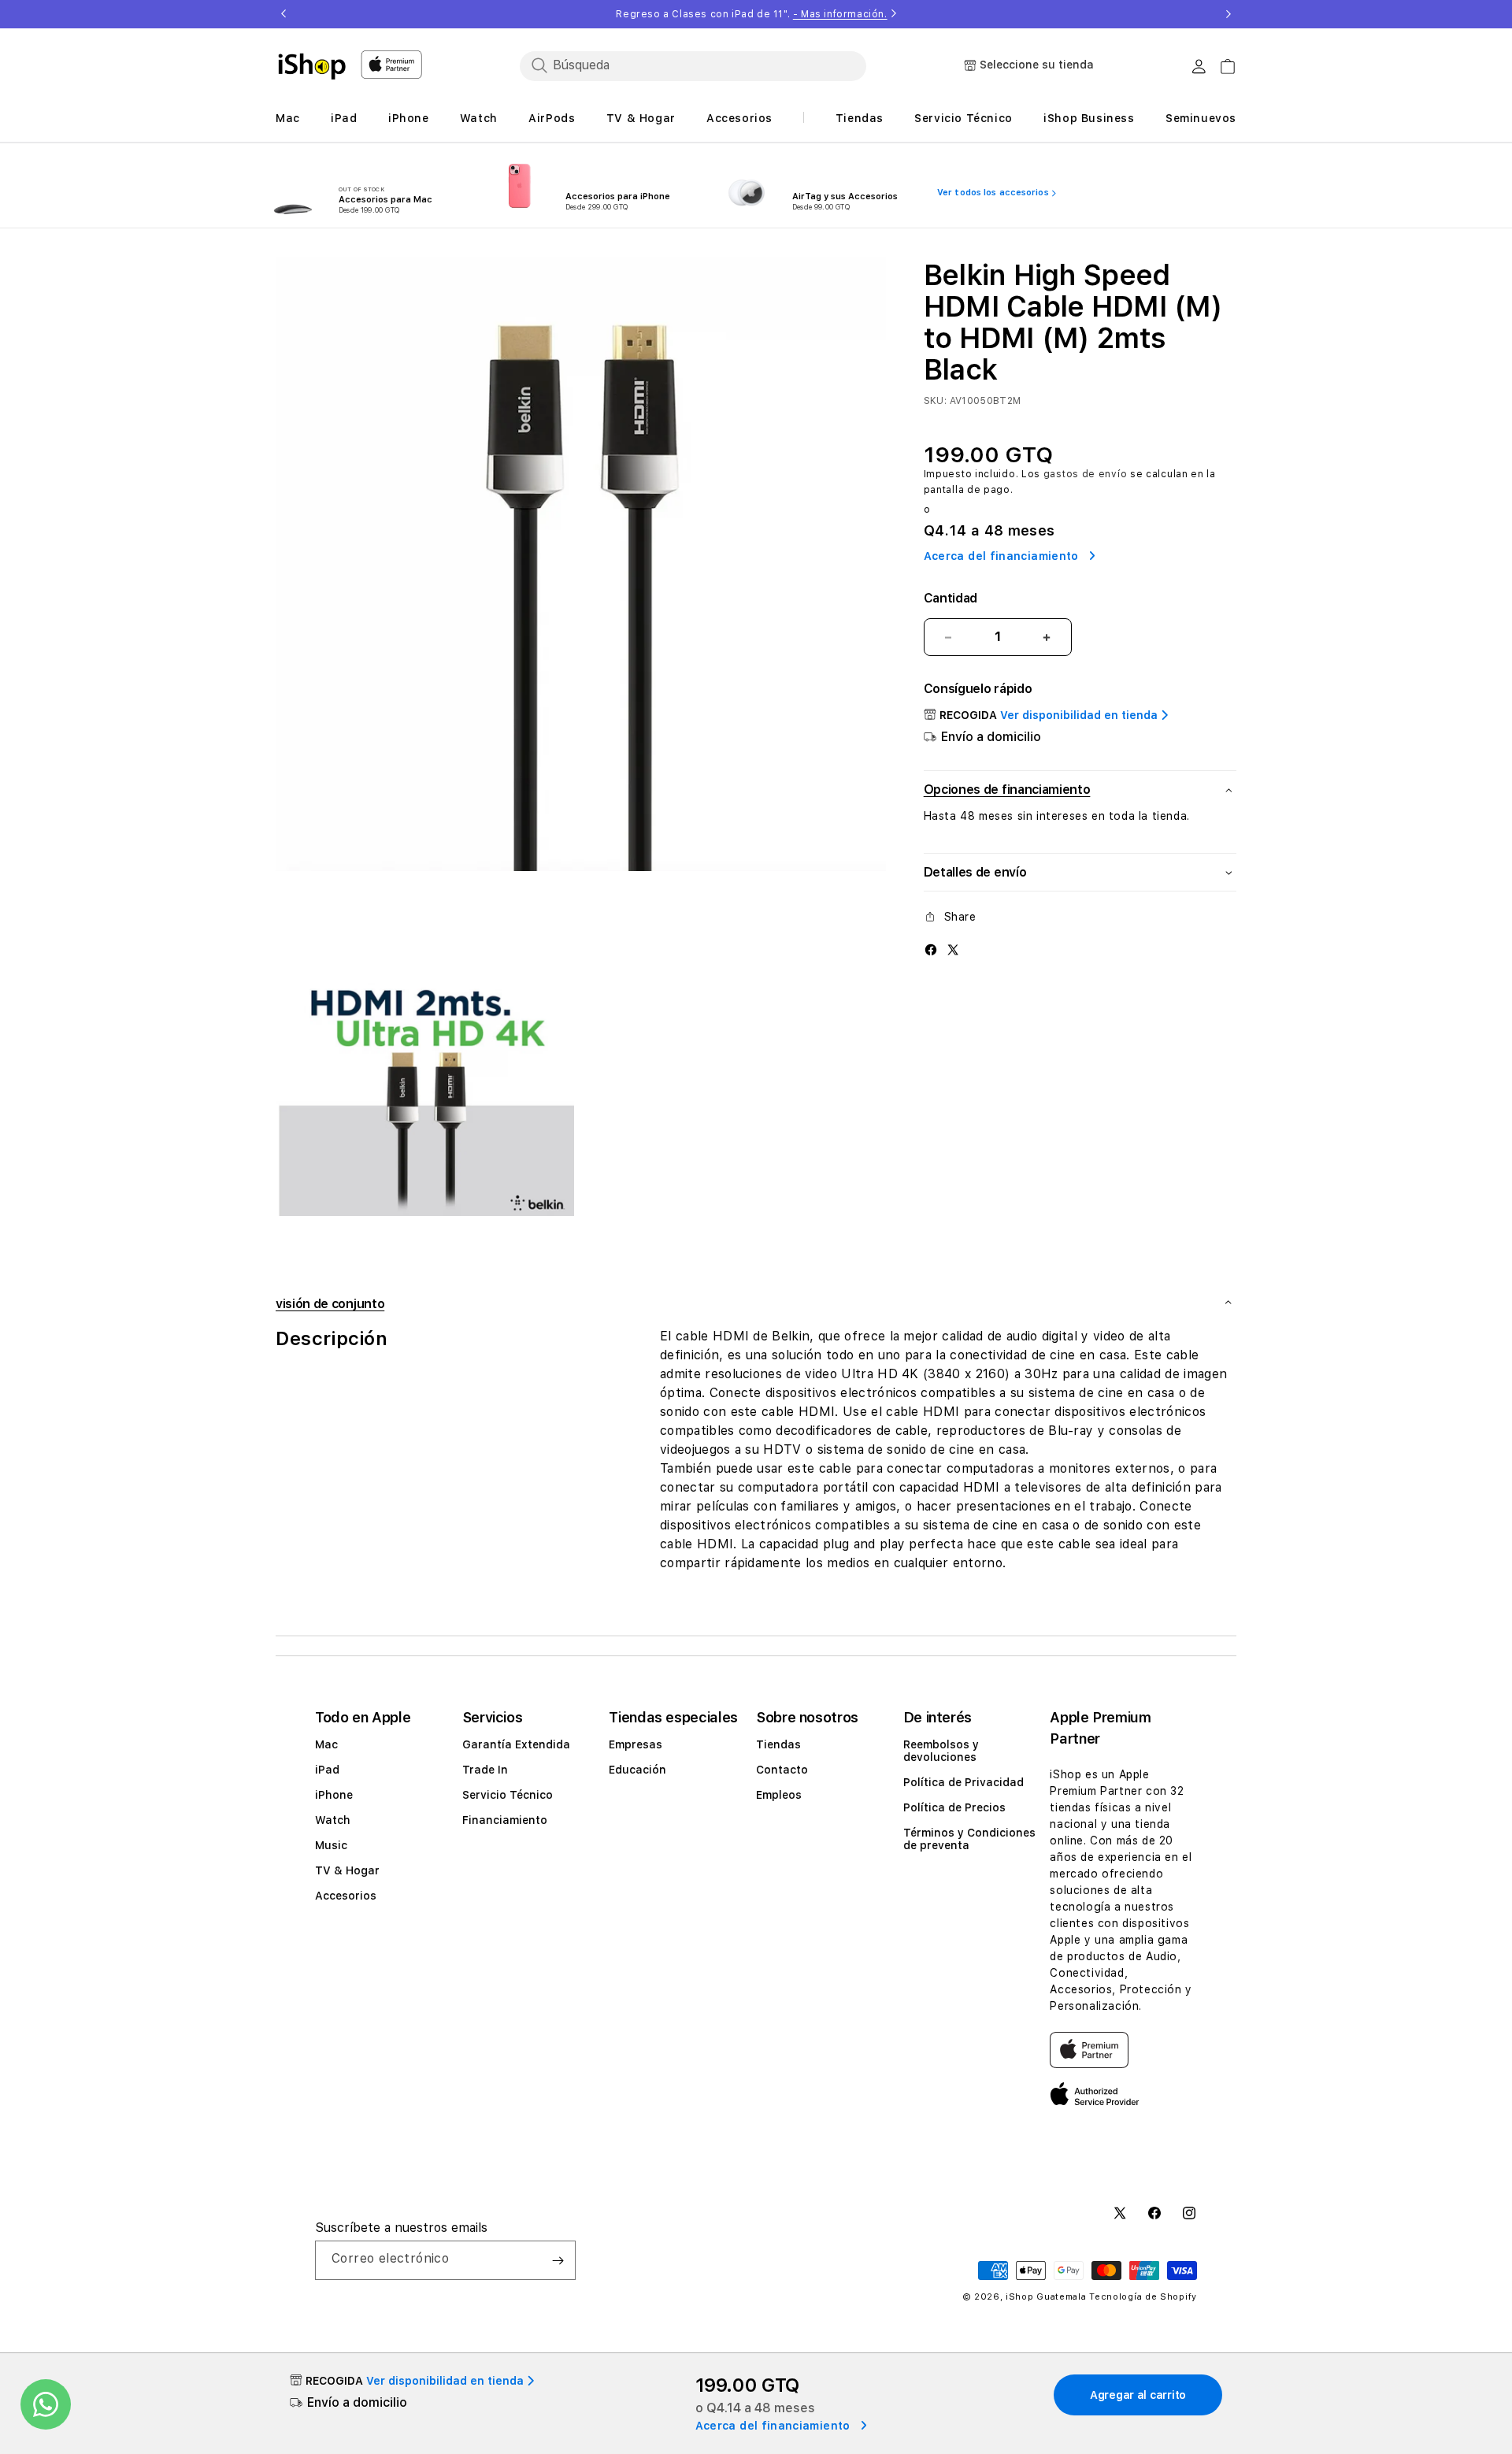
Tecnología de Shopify (1143, 2297)
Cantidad (951, 598)
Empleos (779, 1795)
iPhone (334, 1795)
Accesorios (346, 1896)
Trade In (485, 1770)
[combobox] (693, 65)
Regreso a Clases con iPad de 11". (751, 14)
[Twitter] (953, 949)
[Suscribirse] (558, 2260)
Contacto (782, 1770)
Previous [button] (283, 14)
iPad (327, 1770)
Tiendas (778, 1744)
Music (331, 1845)
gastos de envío (1086, 474)
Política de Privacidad (964, 1782)
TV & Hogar (347, 1870)
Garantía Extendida (516, 1744)
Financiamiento (505, 1820)
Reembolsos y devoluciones (941, 1751)
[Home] (312, 66)
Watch (333, 1820)
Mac (326, 1744)
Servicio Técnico (508, 1795)
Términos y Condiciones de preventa (969, 1839)
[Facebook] (931, 949)
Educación (637, 1770)
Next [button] (1228, 14)
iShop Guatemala (1046, 2297)
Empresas (636, 1744)
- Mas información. (840, 14)
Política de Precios (954, 1807)
